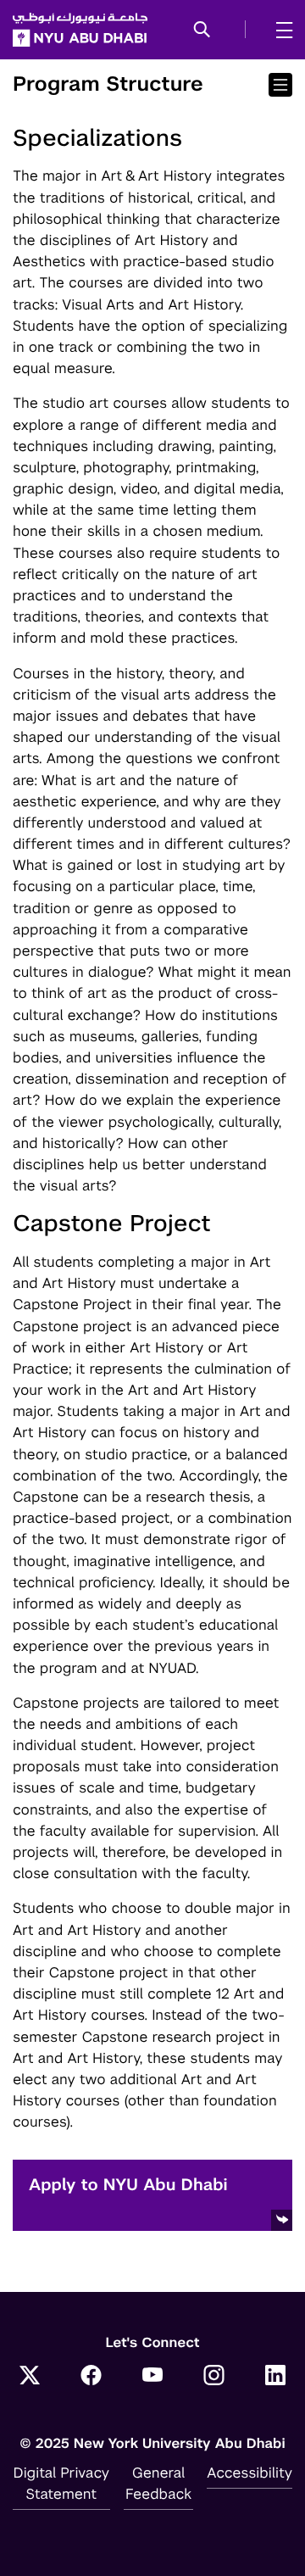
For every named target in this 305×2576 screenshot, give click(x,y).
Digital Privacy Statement (62, 2483)
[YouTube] (152, 2377)
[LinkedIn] (275, 2377)
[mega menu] (279, 30)
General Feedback (158, 2483)
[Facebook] (91, 2377)
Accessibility (250, 2473)
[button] (202, 31)
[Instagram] (214, 2377)
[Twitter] (30, 2377)
